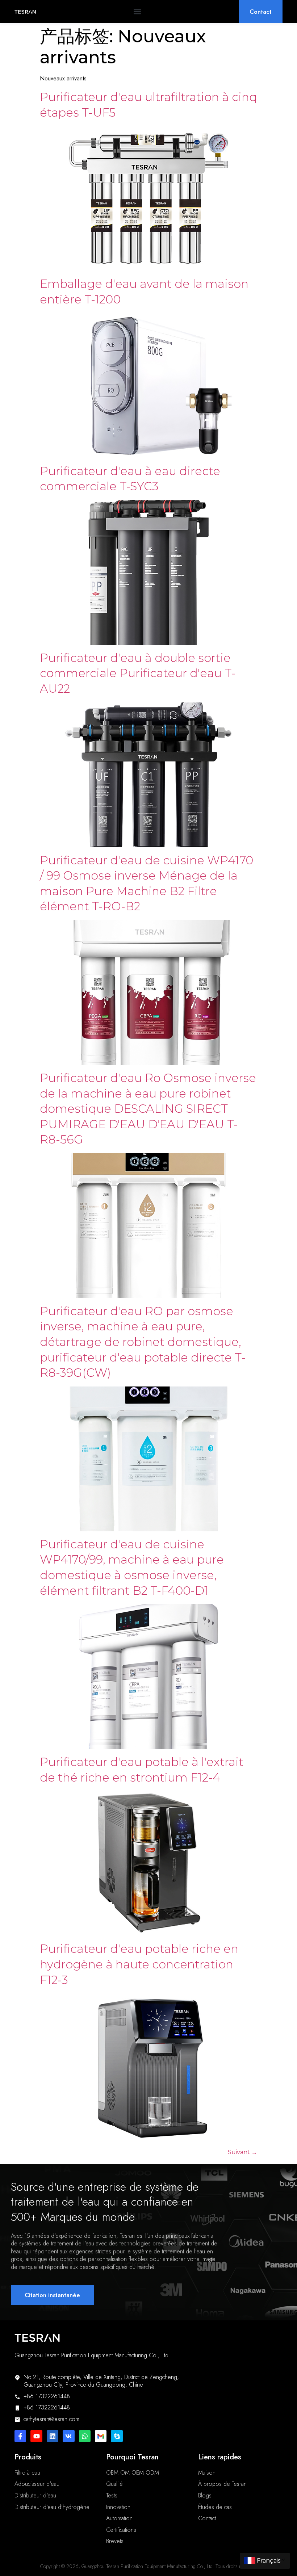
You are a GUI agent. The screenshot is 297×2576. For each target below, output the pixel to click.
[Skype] (117, 2436)
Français (269, 2561)
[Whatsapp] (85, 2436)
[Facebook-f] (20, 2436)
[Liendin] (53, 2436)
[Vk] (68, 2436)
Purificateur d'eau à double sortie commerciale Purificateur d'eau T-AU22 (138, 673)
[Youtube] (36, 2436)
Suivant (242, 2152)
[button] (137, 12)
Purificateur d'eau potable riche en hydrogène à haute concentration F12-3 (139, 1964)
